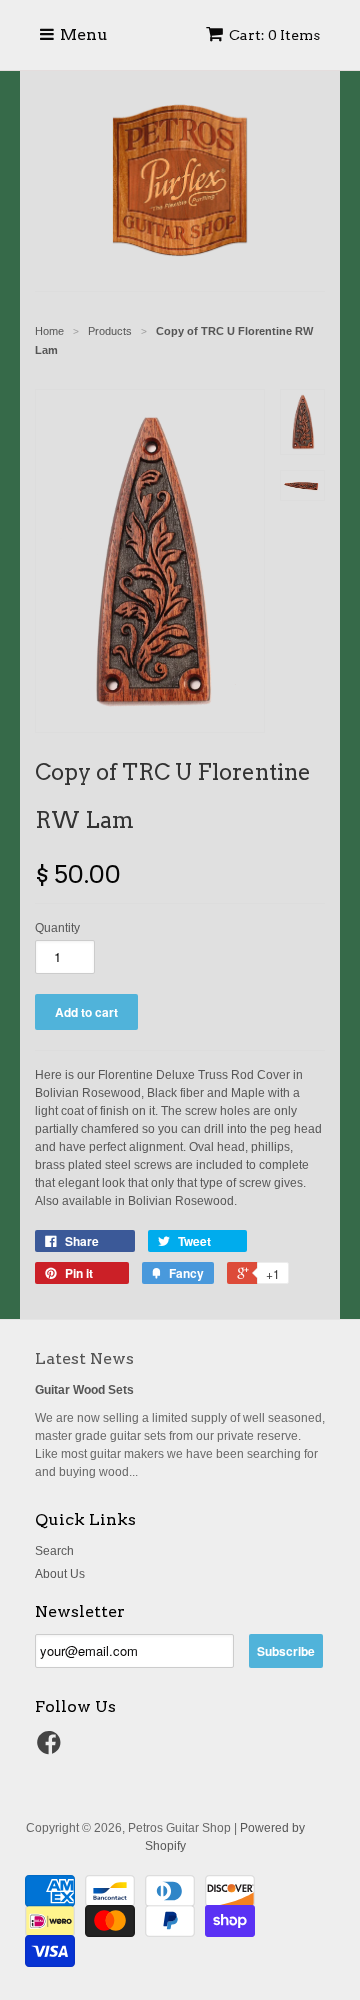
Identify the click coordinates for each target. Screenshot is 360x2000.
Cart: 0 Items (274, 35)
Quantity (57, 928)
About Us (60, 1574)
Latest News (84, 1358)
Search (54, 1551)
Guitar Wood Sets (84, 1390)
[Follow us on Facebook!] (52, 1749)
